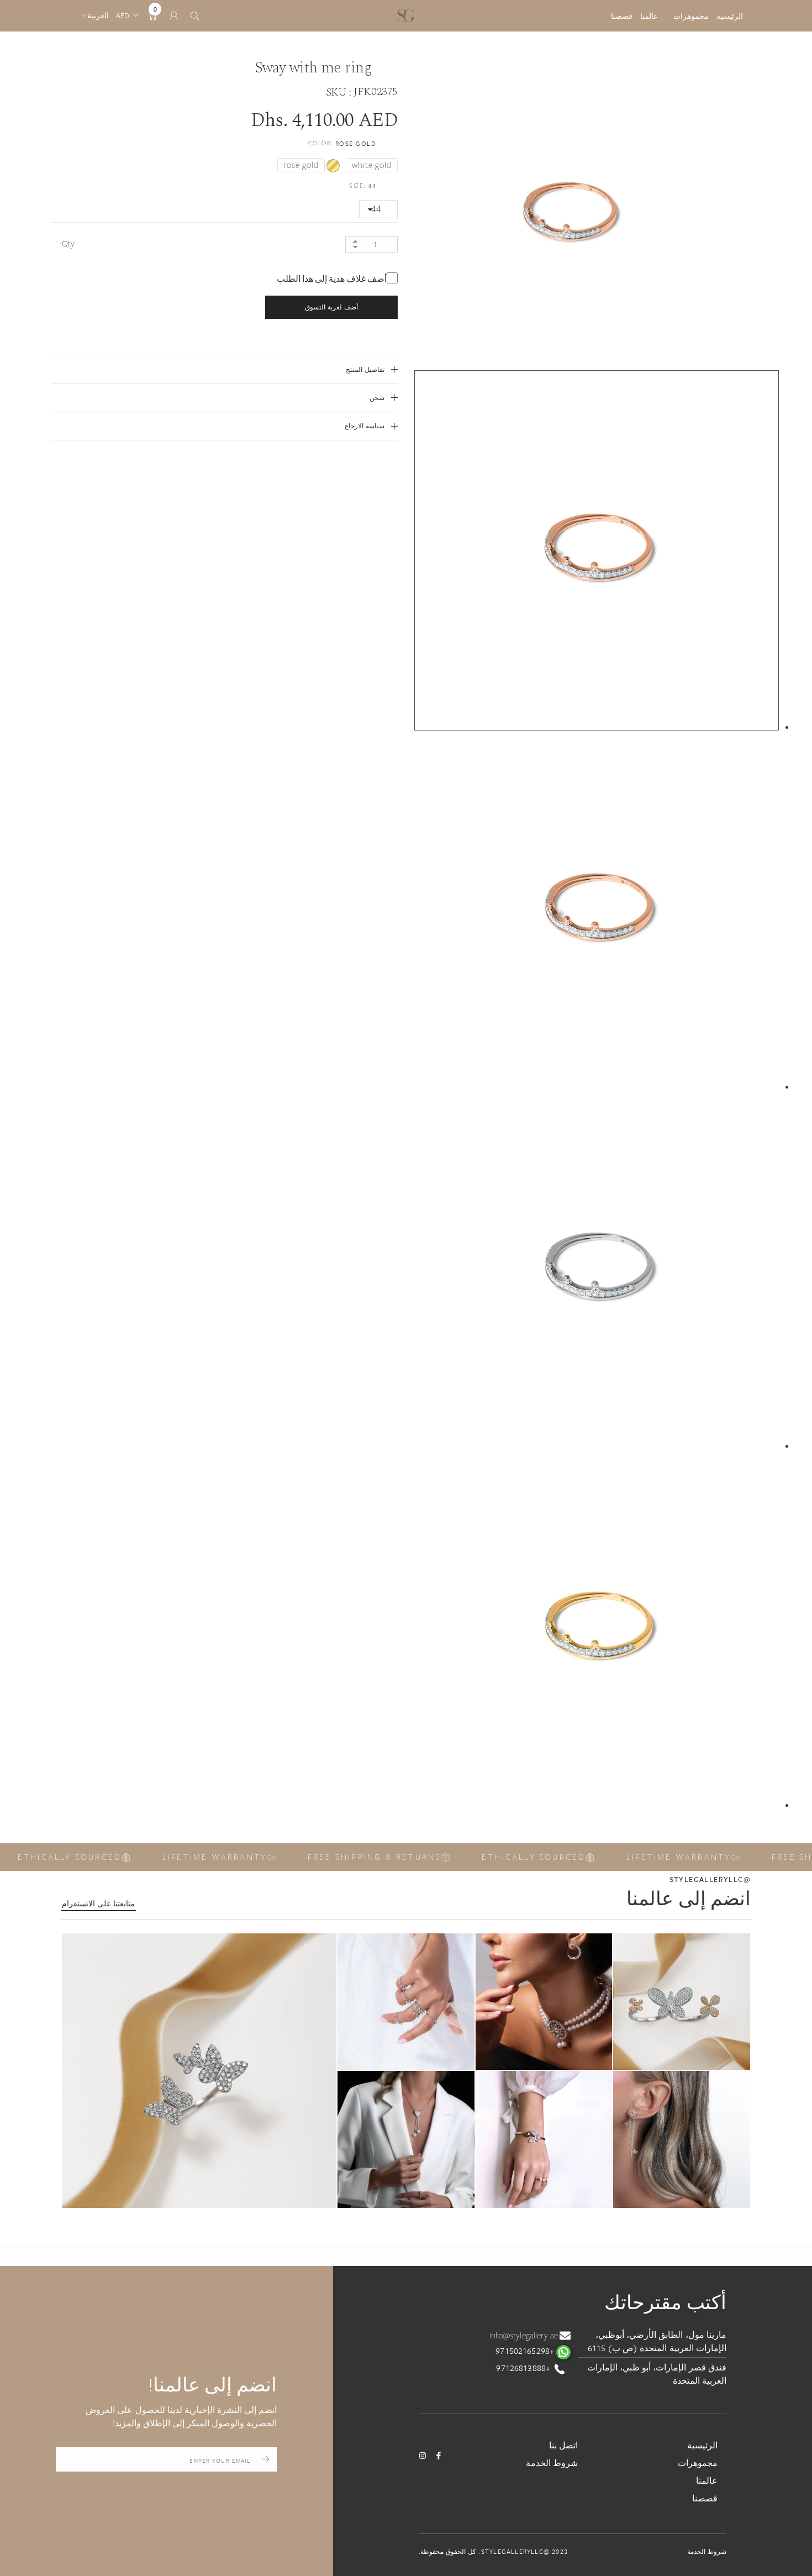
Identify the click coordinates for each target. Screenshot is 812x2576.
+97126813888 (524, 2368)
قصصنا (622, 16)
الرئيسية (730, 16)
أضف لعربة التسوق (331, 307)
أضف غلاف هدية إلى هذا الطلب (332, 279)
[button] (199, 2071)
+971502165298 (526, 2351)
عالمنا (649, 16)
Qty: (67, 244)
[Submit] (266, 2459)
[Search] (195, 16)
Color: (342, 143)
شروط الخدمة (552, 2463)
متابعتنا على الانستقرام (98, 1904)
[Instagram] (423, 2456)
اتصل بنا (563, 2445)
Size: (363, 186)
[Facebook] (439, 2456)
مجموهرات (691, 16)
